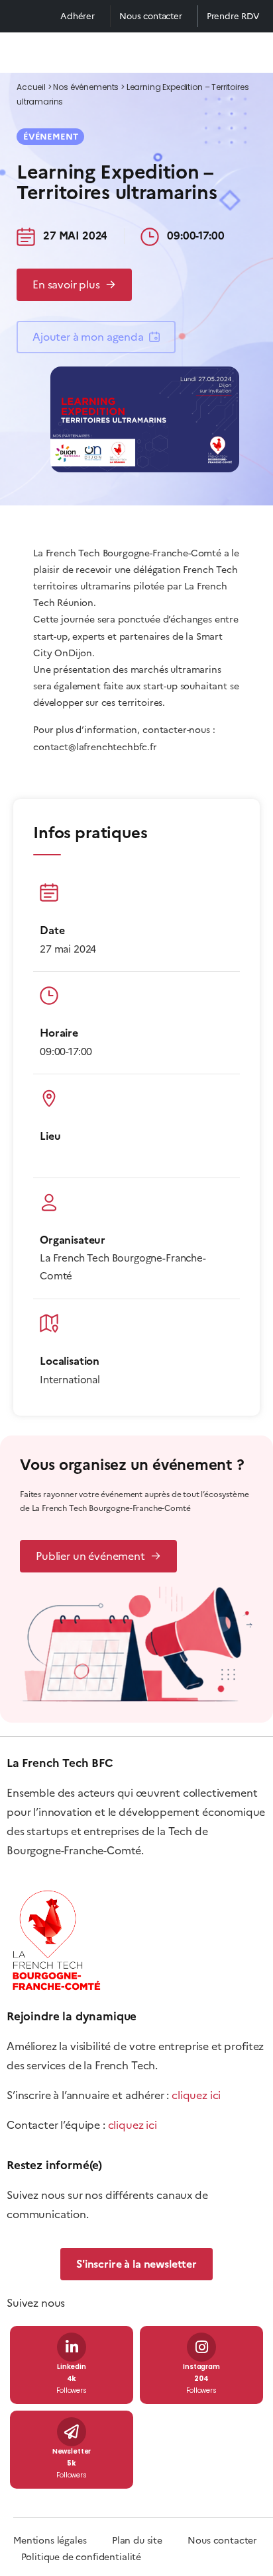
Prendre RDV (233, 16)
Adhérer (78, 16)
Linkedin (72, 2367)
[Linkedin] (72, 2347)
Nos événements (86, 88)
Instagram (201, 2367)
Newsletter (72, 2452)
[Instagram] (201, 2347)
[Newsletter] (72, 2432)
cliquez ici (196, 2095)
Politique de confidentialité (82, 2557)
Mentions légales (50, 2541)
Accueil (31, 88)
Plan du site (150, 2541)
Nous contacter (151, 16)
